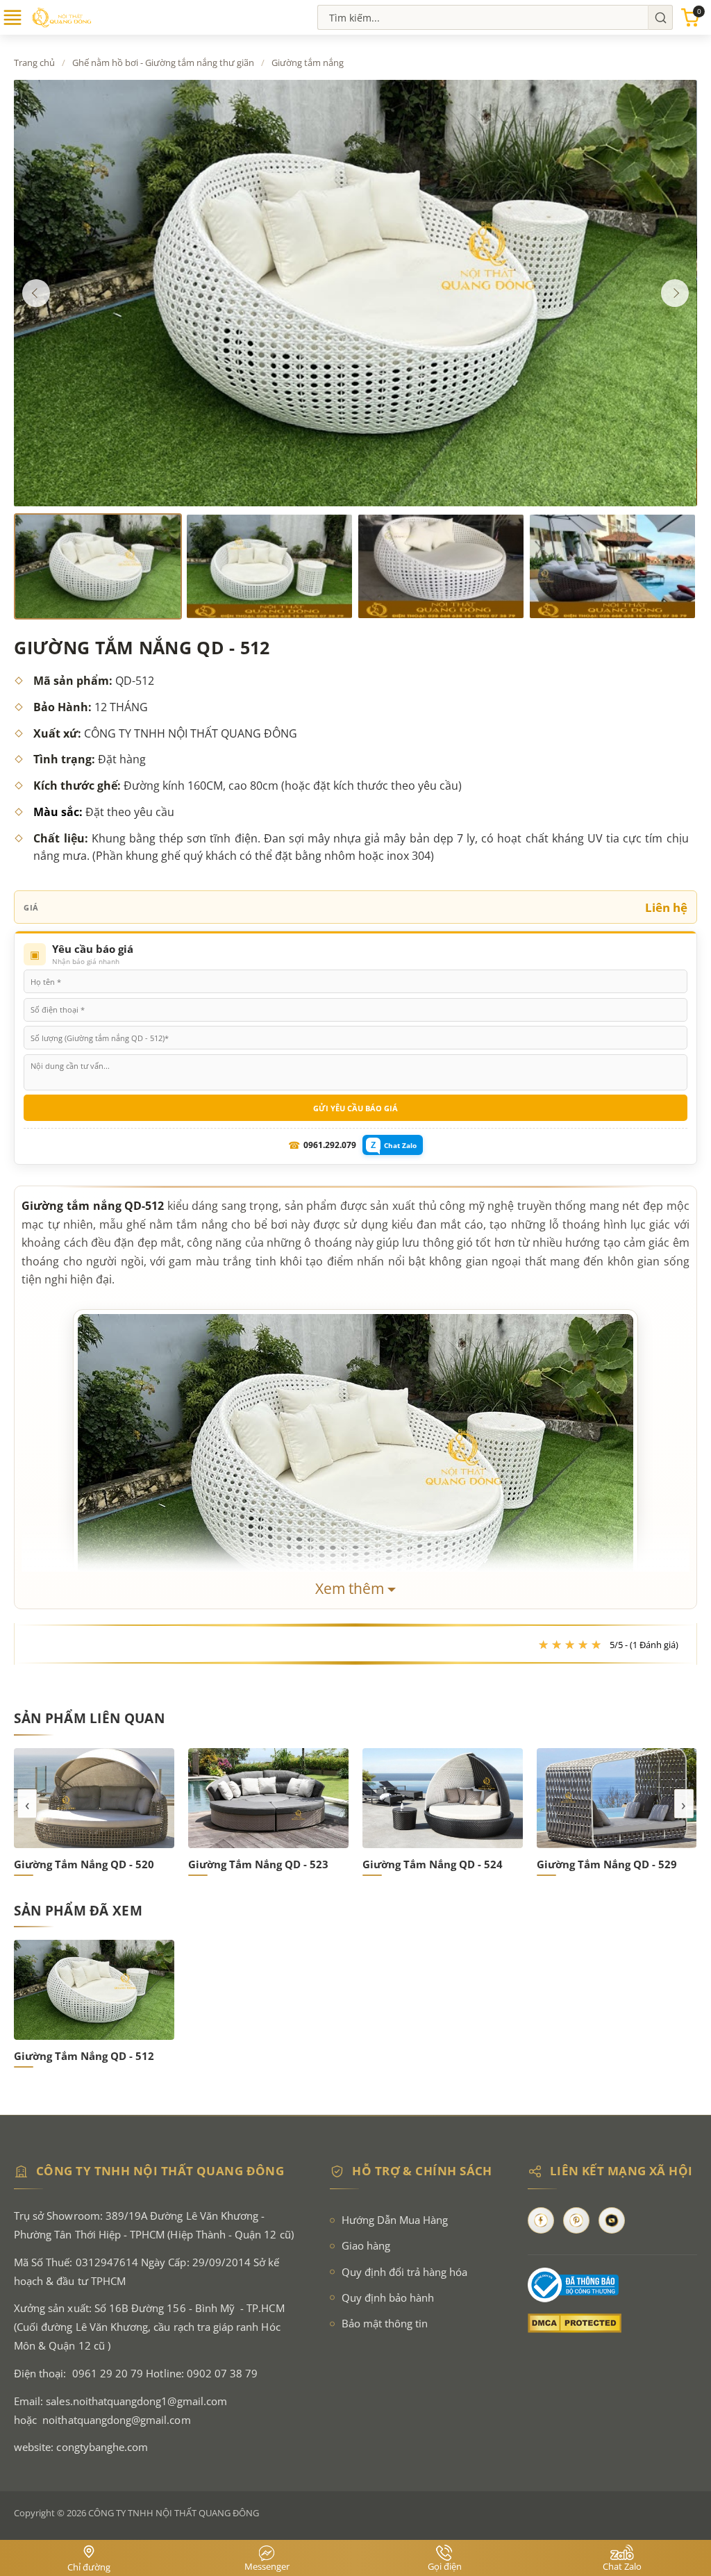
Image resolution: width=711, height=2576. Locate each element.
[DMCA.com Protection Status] (612, 2323)
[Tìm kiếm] (660, 17)
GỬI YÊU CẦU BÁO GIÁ (355, 1108)
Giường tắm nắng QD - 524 (433, 1864)
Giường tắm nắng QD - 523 (258, 1864)
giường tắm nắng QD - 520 (84, 1864)
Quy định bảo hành (388, 2298)
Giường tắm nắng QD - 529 (607, 1864)
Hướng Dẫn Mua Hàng (395, 2220)
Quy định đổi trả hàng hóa (404, 2272)
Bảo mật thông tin (385, 2324)
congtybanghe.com (102, 2447)
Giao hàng (366, 2246)
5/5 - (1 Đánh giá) (644, 1645)
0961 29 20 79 (108, 2374)
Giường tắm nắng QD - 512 (84, 2056)
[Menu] (12, 24)
